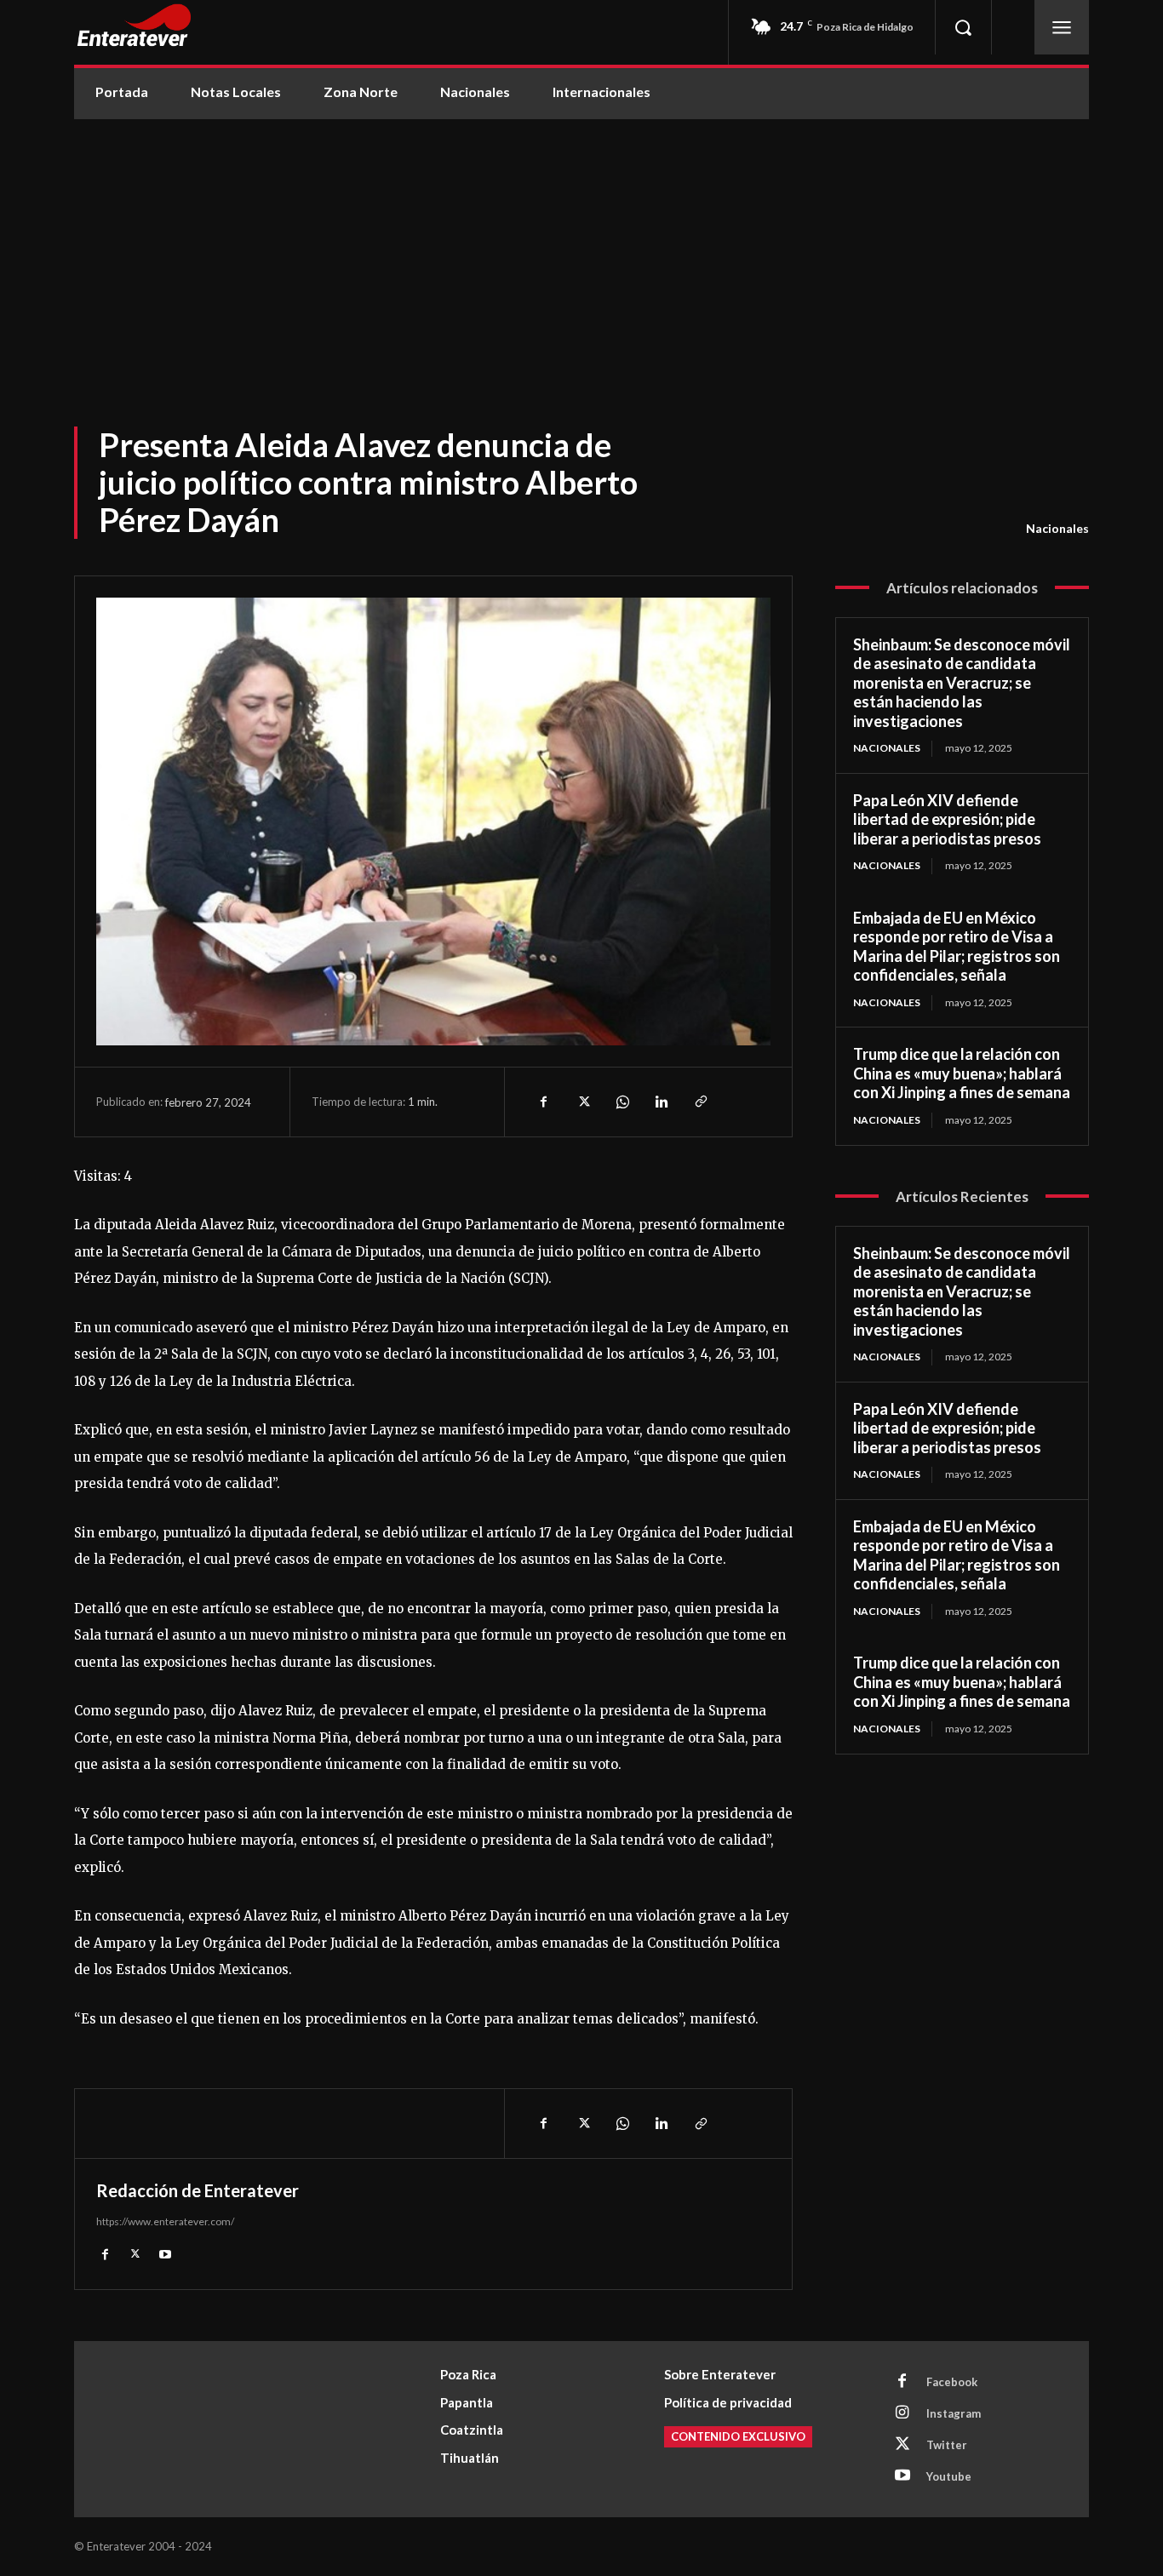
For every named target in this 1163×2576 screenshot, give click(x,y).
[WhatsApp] (622, 1102)
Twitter (947, 2445)
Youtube (949, 2476)
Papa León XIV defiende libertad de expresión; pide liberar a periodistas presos (947, 819)
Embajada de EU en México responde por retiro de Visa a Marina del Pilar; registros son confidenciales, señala (957, 947)
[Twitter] (582, 1102)
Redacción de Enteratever (198, 2190)
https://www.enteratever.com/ (165, 2221)
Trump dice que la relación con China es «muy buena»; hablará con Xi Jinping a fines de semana (962, 1073)
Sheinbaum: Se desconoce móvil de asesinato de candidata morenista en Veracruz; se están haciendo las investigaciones (962, 683)
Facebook (952, 2382)
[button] (963, 27)
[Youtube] (165, 2253)
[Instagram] (902, 2413)
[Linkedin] (661, 1102)
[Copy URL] (700, 1102)
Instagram (954, 2413)
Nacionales (1057, 528)
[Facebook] (543, 1102)
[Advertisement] (581, 247)
